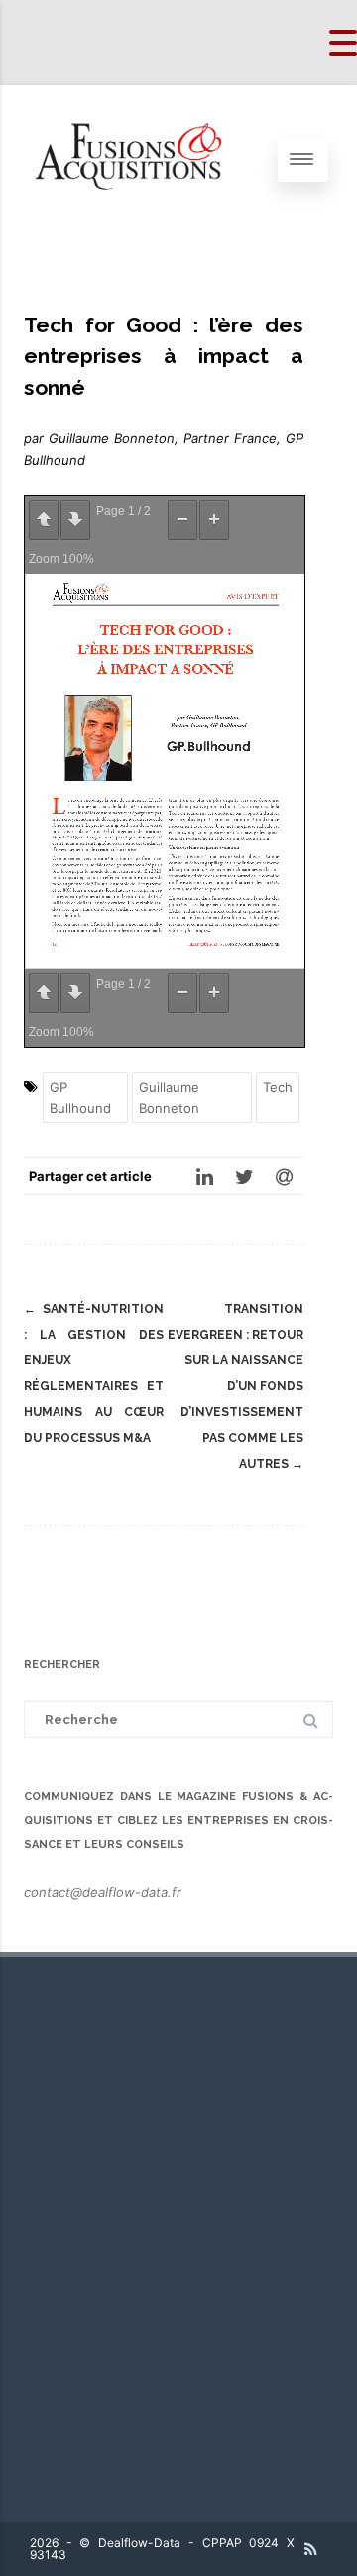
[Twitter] (244, 1176)
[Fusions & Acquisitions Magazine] (139, 228)
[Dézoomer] (182, 520)
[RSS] (311, 2549)
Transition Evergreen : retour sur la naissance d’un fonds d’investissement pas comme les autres (236, 1386)
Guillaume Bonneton (169, 1097)
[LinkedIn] (204, 1176)
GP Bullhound (80, 1097)
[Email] (284, 1176)
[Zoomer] (214, 520)
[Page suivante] (75, 520)
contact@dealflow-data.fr (103, 1892)
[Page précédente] (44, 520)
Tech (278, 1087)
